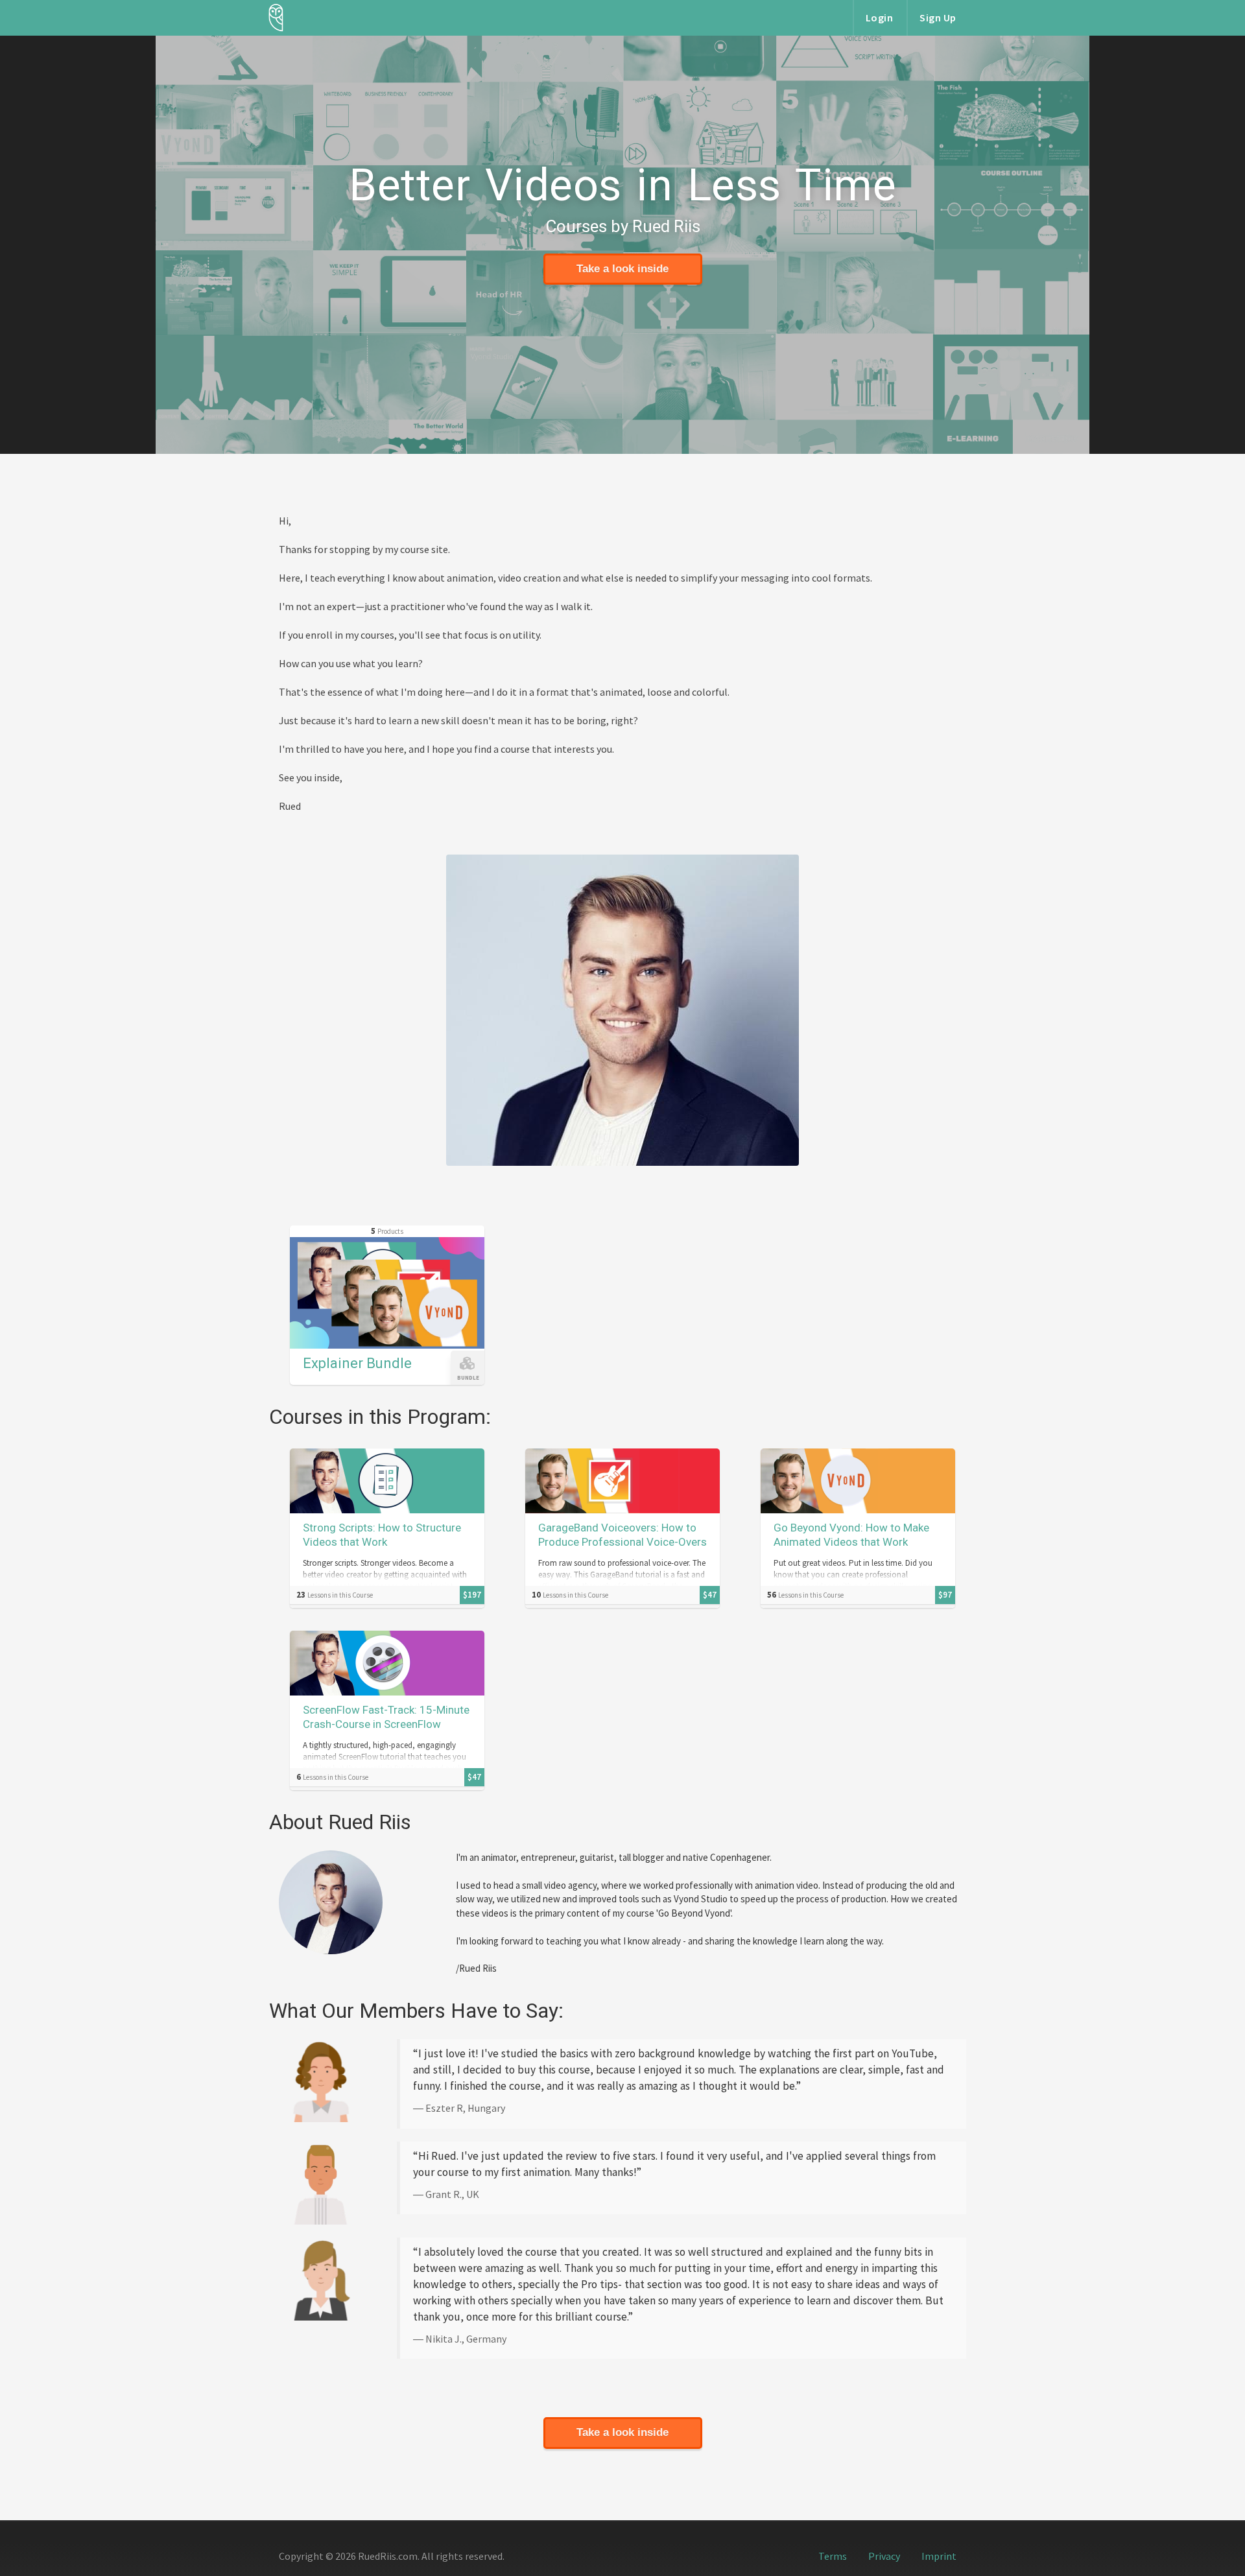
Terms (833, 2556)
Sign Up (938, 18)
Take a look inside (622, 269)
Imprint (939, 2556)
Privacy (884, 2556)
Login (880, 18)
